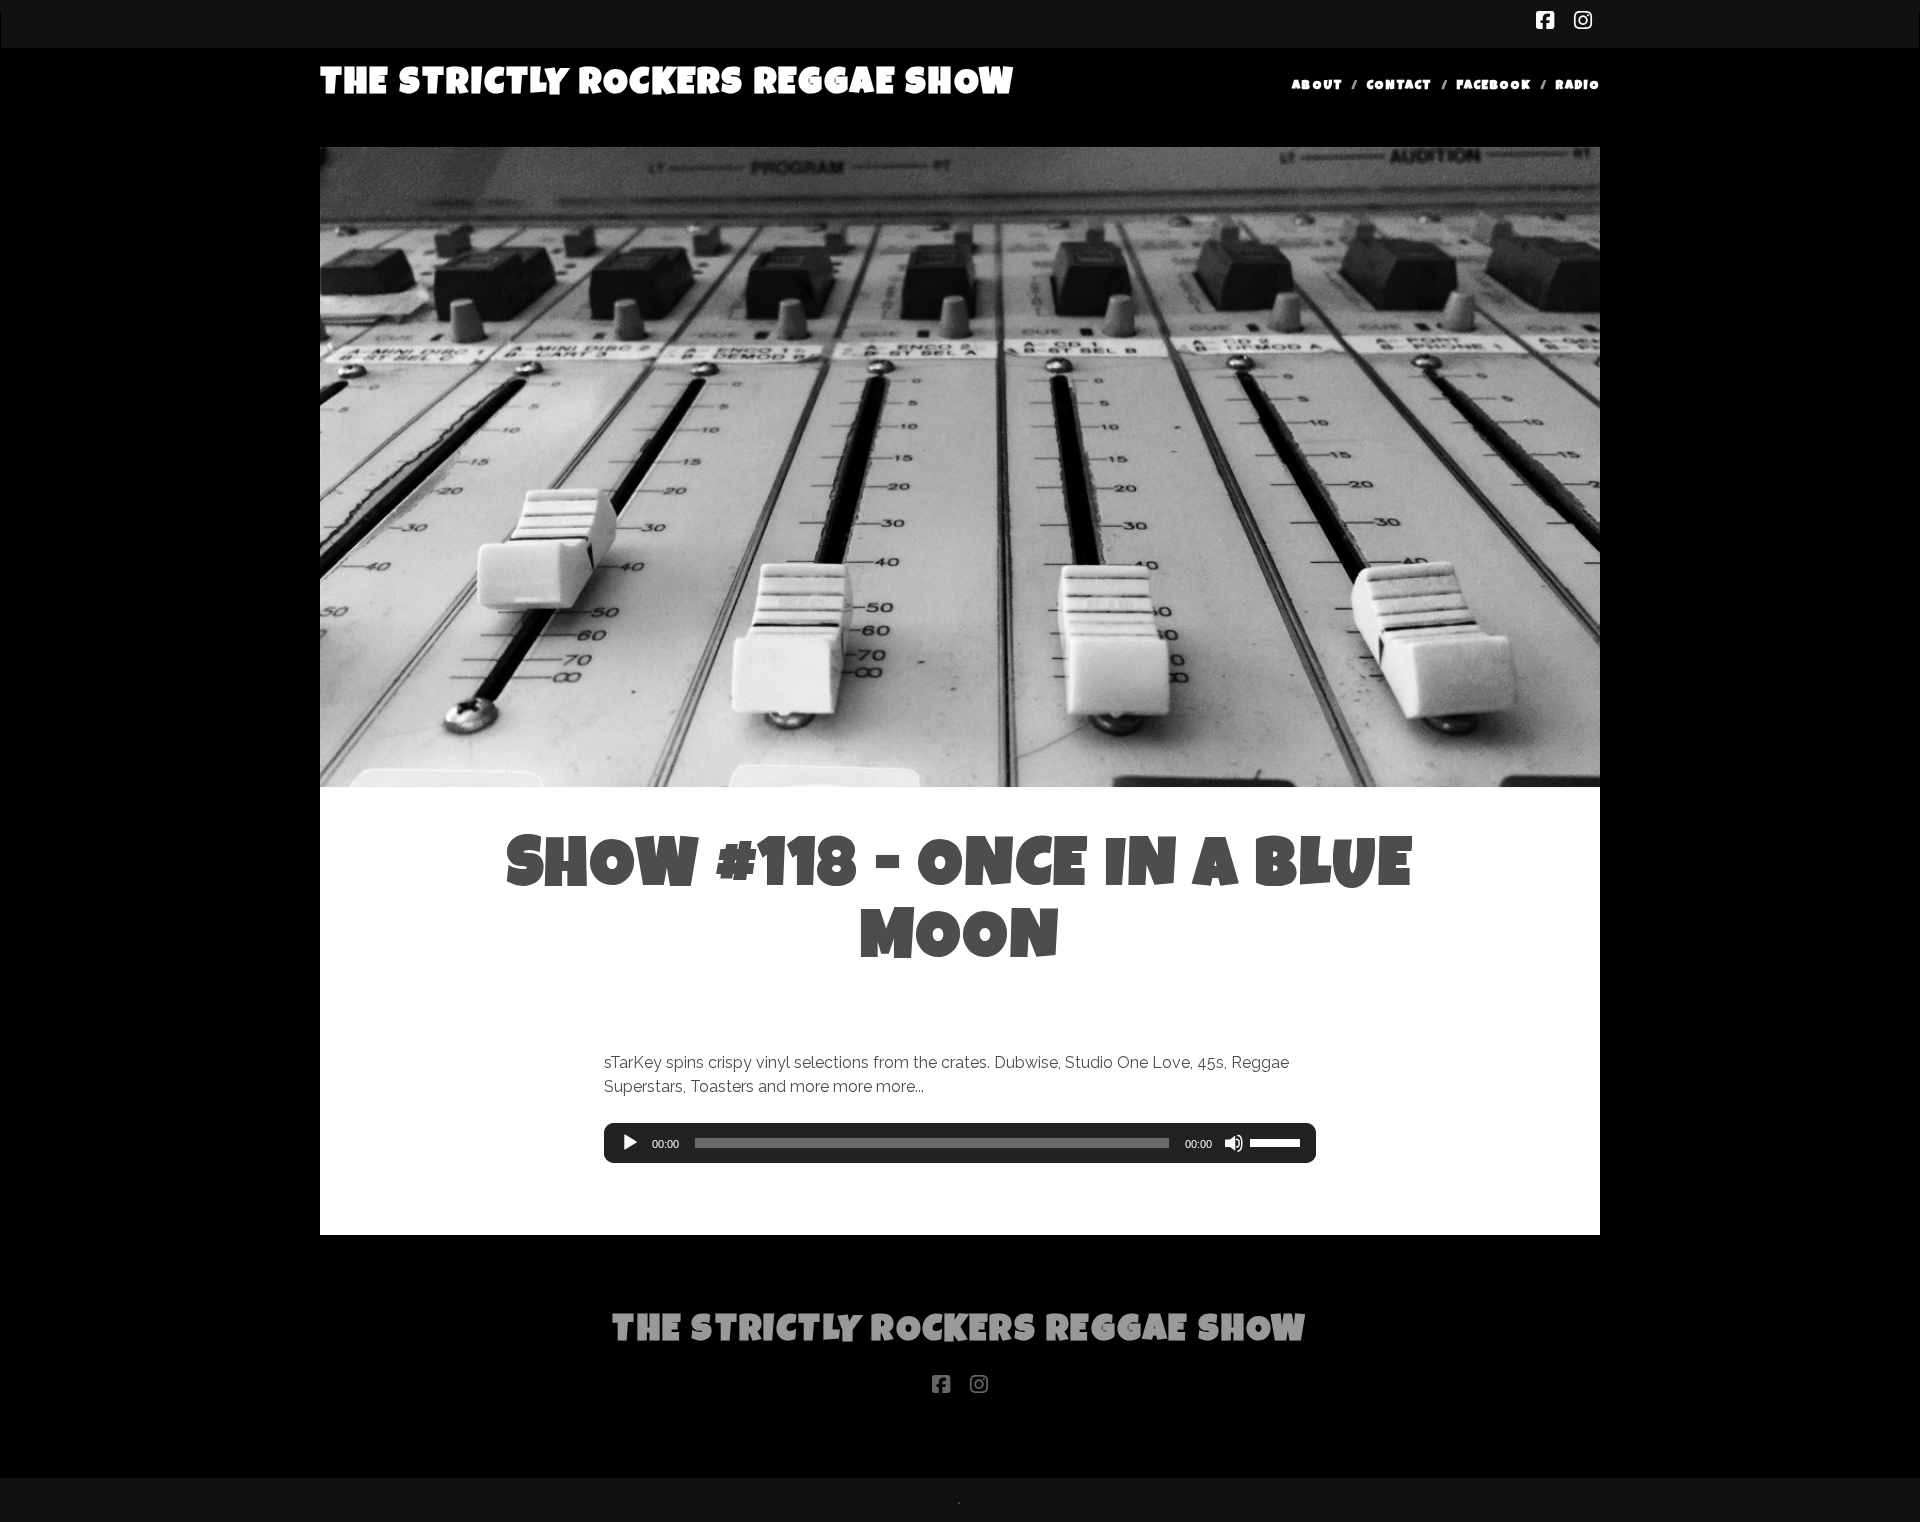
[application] (959, 1143)
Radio (1577, 86)
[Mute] (1234, 1143)
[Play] (630, 1143)
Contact (1399, 86)
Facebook (1493, 86)
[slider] (1278, 1141)
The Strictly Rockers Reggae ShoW (667, 85)
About (1317, 86)
